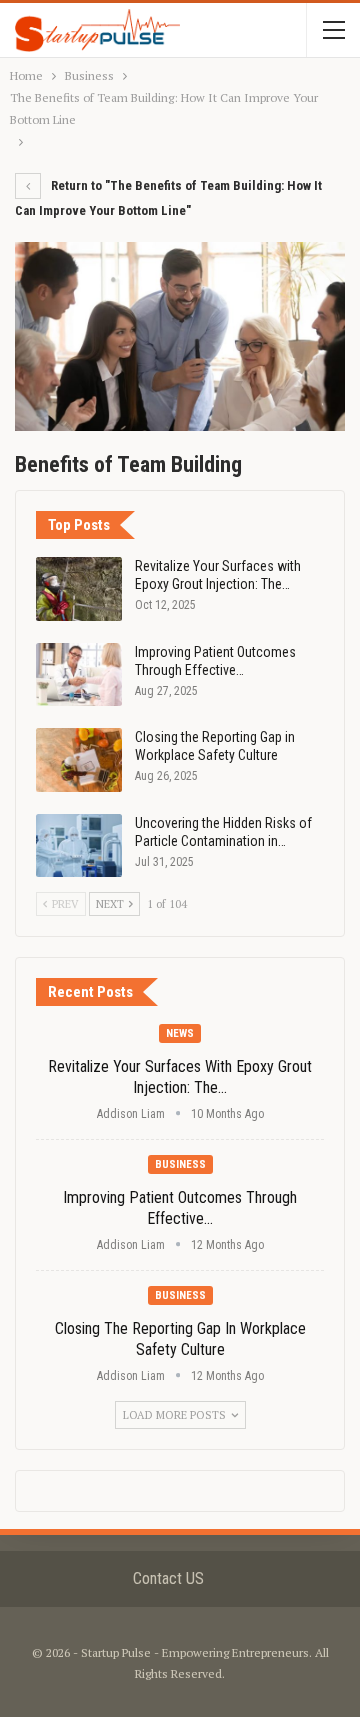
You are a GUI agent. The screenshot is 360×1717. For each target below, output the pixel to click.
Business (180, 1164)
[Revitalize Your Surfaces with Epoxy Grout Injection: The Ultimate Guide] (79, 589)
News (180, 1033)
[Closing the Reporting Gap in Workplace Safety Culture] (79, 760)
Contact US (168, 1578)
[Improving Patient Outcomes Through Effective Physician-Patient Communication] (79, 675)
